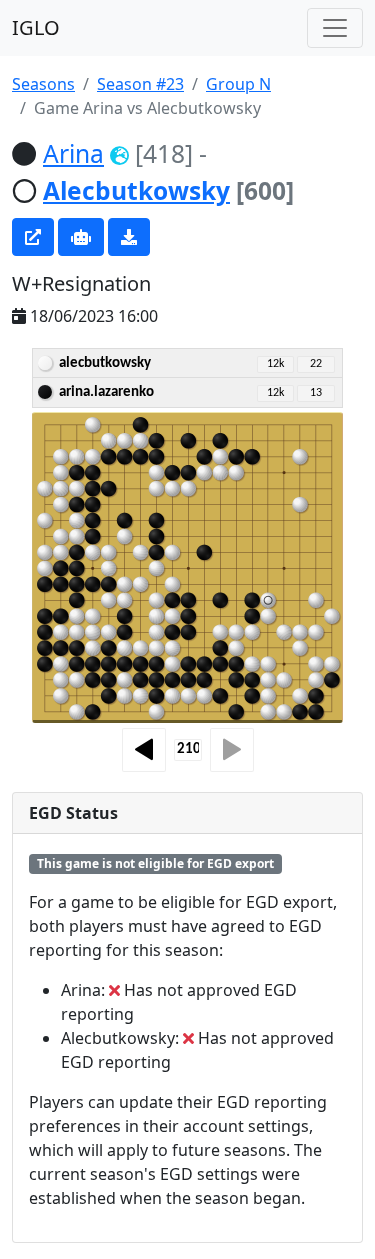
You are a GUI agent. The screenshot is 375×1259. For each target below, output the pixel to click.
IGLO (36, 27)
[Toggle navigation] (335, 28)
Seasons (43, 84)
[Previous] (144, 750)
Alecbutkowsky (136, 190)
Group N (238, 84)
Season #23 (140, 84)
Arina (73, 153)
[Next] (232, 750)
